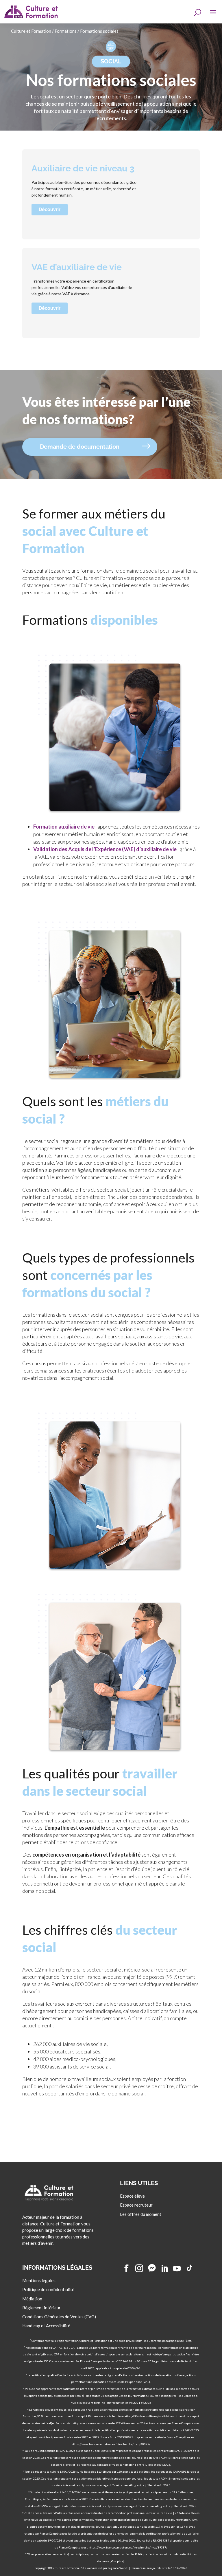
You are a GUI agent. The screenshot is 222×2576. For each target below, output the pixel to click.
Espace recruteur (136, 2205)
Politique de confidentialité (48, 2289)
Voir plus (117, 2561)
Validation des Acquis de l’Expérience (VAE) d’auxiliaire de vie (105, 849)
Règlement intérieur (41, 2308)
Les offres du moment (141, 2214)
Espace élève (132, 2196)
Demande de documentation (80, 447)
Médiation (32, 2298)
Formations (66, 31)
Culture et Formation (31, 31)
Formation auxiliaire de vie (64, 827)
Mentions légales (39, 2280)
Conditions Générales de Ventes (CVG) (59, 2317)
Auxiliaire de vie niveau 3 (83, 168)
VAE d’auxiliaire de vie (77, 267)
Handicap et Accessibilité (46, 2326)
